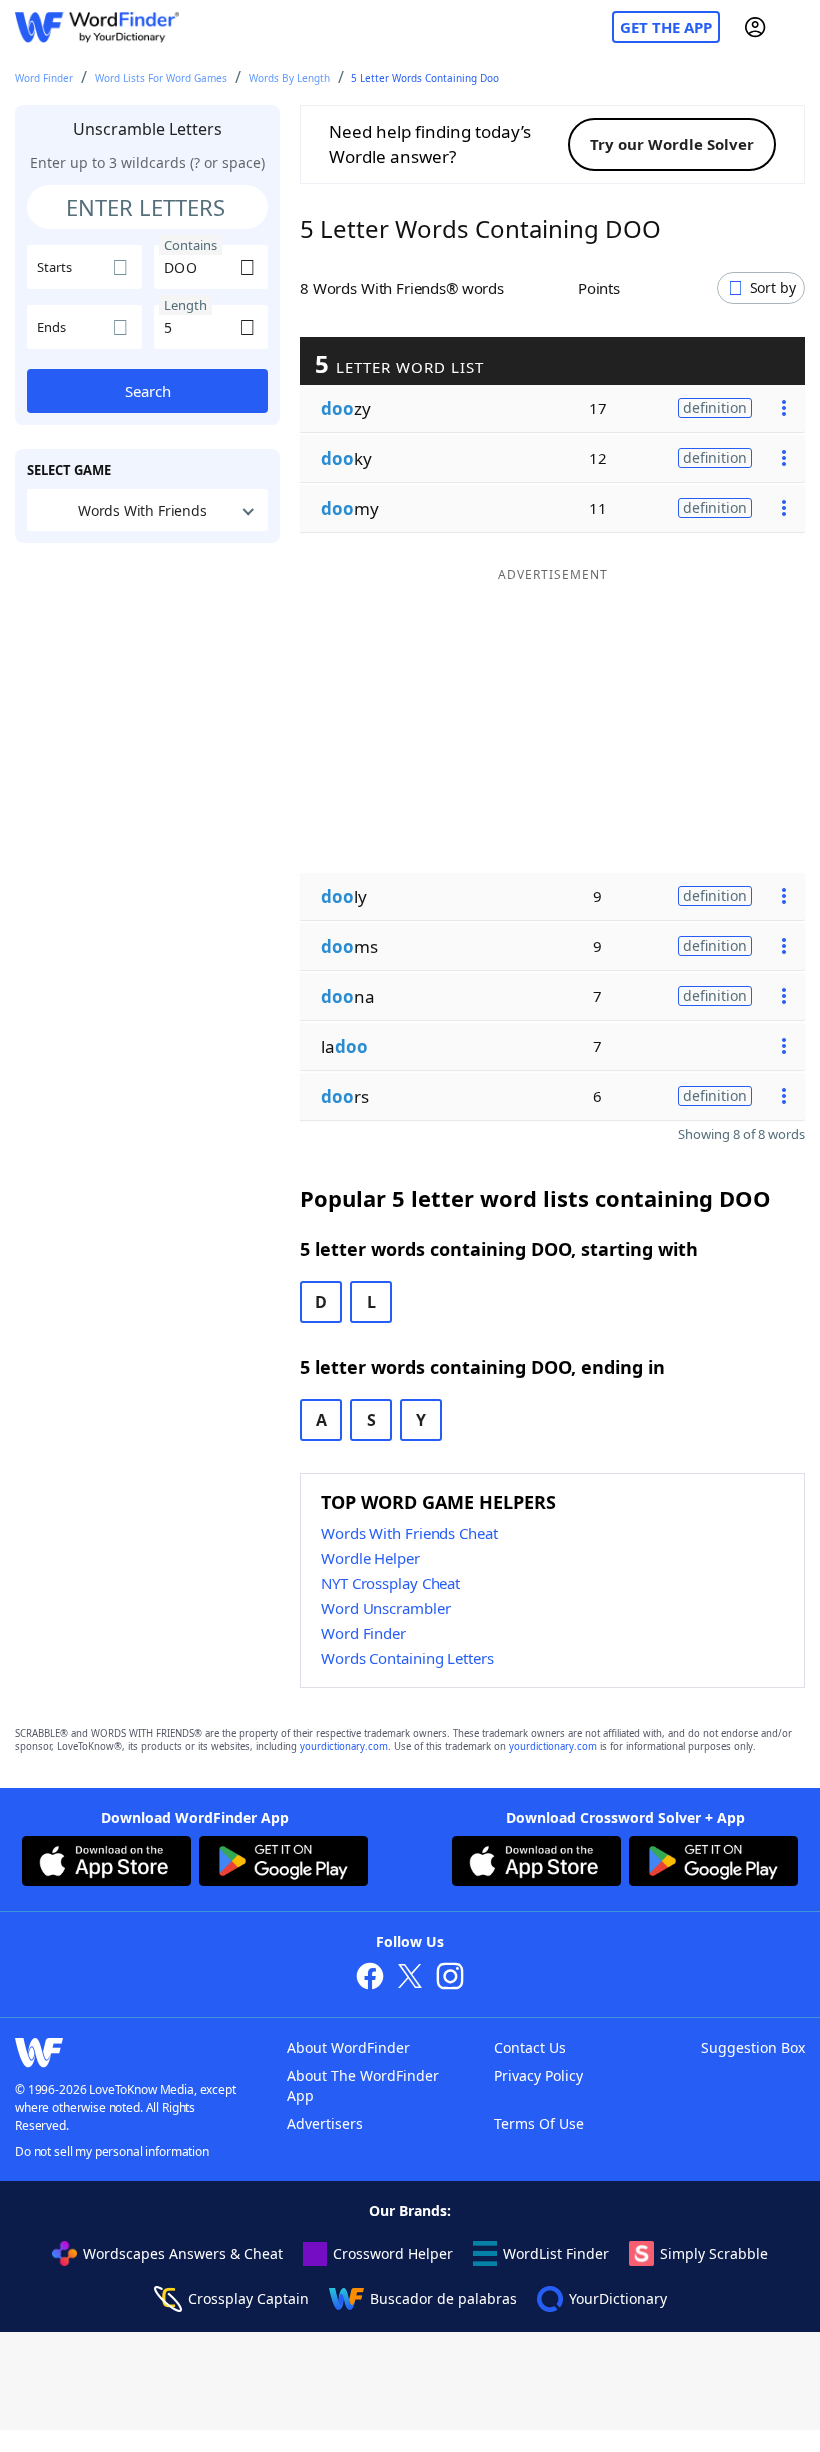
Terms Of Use (539, 2123)
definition (715, 407)
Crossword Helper (393, 2253)
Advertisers (325, 2123)
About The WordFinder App (363, 2085)
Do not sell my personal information (112, 2151)
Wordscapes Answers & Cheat (183, 2253)
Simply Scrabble (714, 2253)
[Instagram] (450, 1978)
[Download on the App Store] (106, 1864)
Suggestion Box (753, 2047)
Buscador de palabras (443, 2298)
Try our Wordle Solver (672, 144)
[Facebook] (370, 1978)
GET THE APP (666, 27)
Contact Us (530, 2047)
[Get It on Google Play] (283, 1864)
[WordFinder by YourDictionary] (97, 27)
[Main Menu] (797, 27)
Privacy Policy (538, 2075)
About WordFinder (348, 2047)
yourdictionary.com (344, 1746)
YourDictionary (618, 2298)
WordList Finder (556, 2253)
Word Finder (44, 78)
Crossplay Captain (248, 2298)
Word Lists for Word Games (161, 78)
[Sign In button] (755, 27)
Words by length (289, 78)
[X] (410, 1978)
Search (148, 391)
